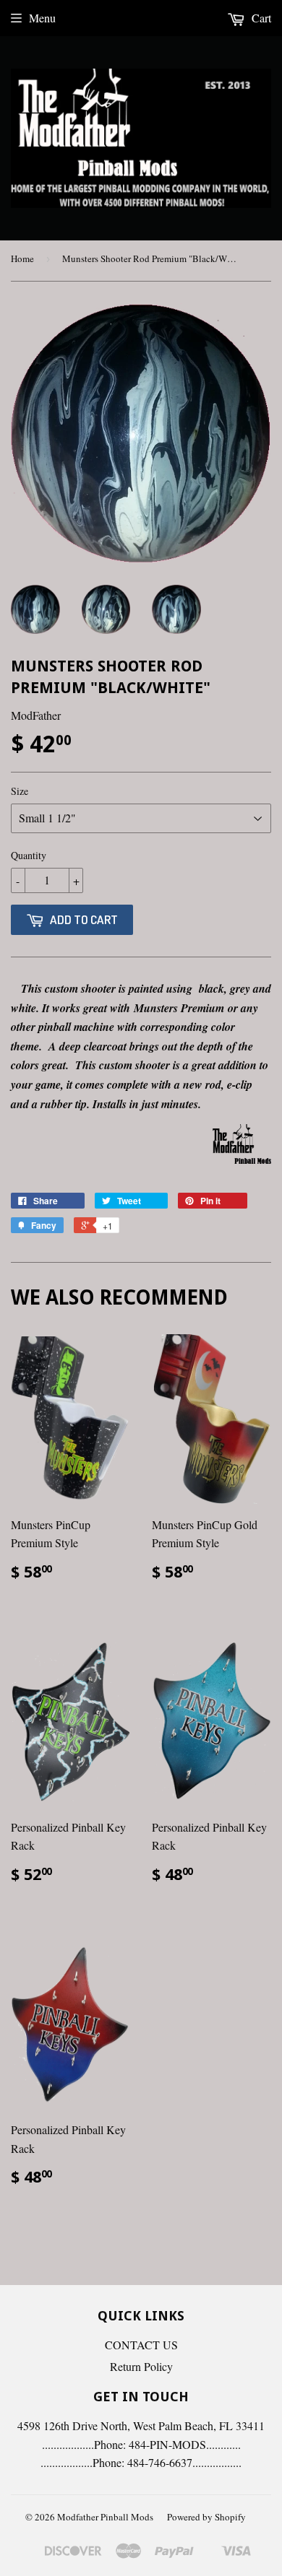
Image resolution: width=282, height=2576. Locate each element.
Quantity (29, 855)
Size (20, 791)
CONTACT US (141, 2345)
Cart (260, 18)
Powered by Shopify (206, 2517)
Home (22, 258)
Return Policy (141, 2366)
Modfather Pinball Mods (105, 2517)
